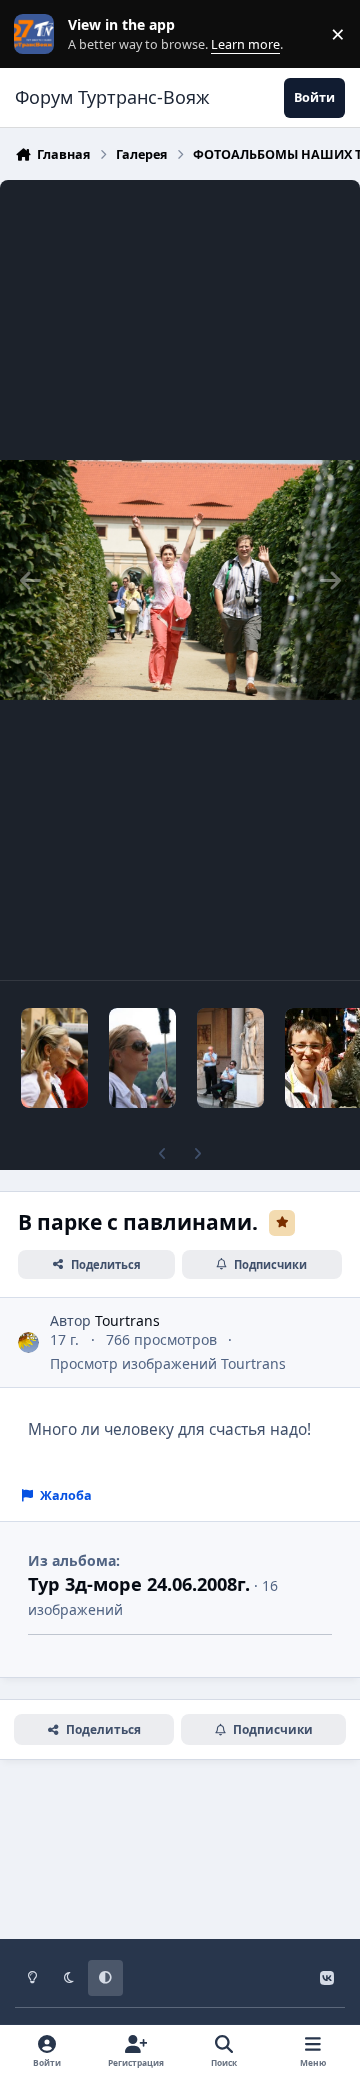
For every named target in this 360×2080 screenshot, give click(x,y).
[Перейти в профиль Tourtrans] (28, 1342)
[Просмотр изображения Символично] (230, 1058)
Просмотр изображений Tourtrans (168, 1363)
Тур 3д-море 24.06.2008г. (139, 1584)
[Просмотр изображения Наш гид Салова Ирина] (142, 1058)
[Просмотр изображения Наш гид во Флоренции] (54, 1058)
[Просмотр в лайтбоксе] (180, 580)
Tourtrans (127, 1320)
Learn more (38, 34)
